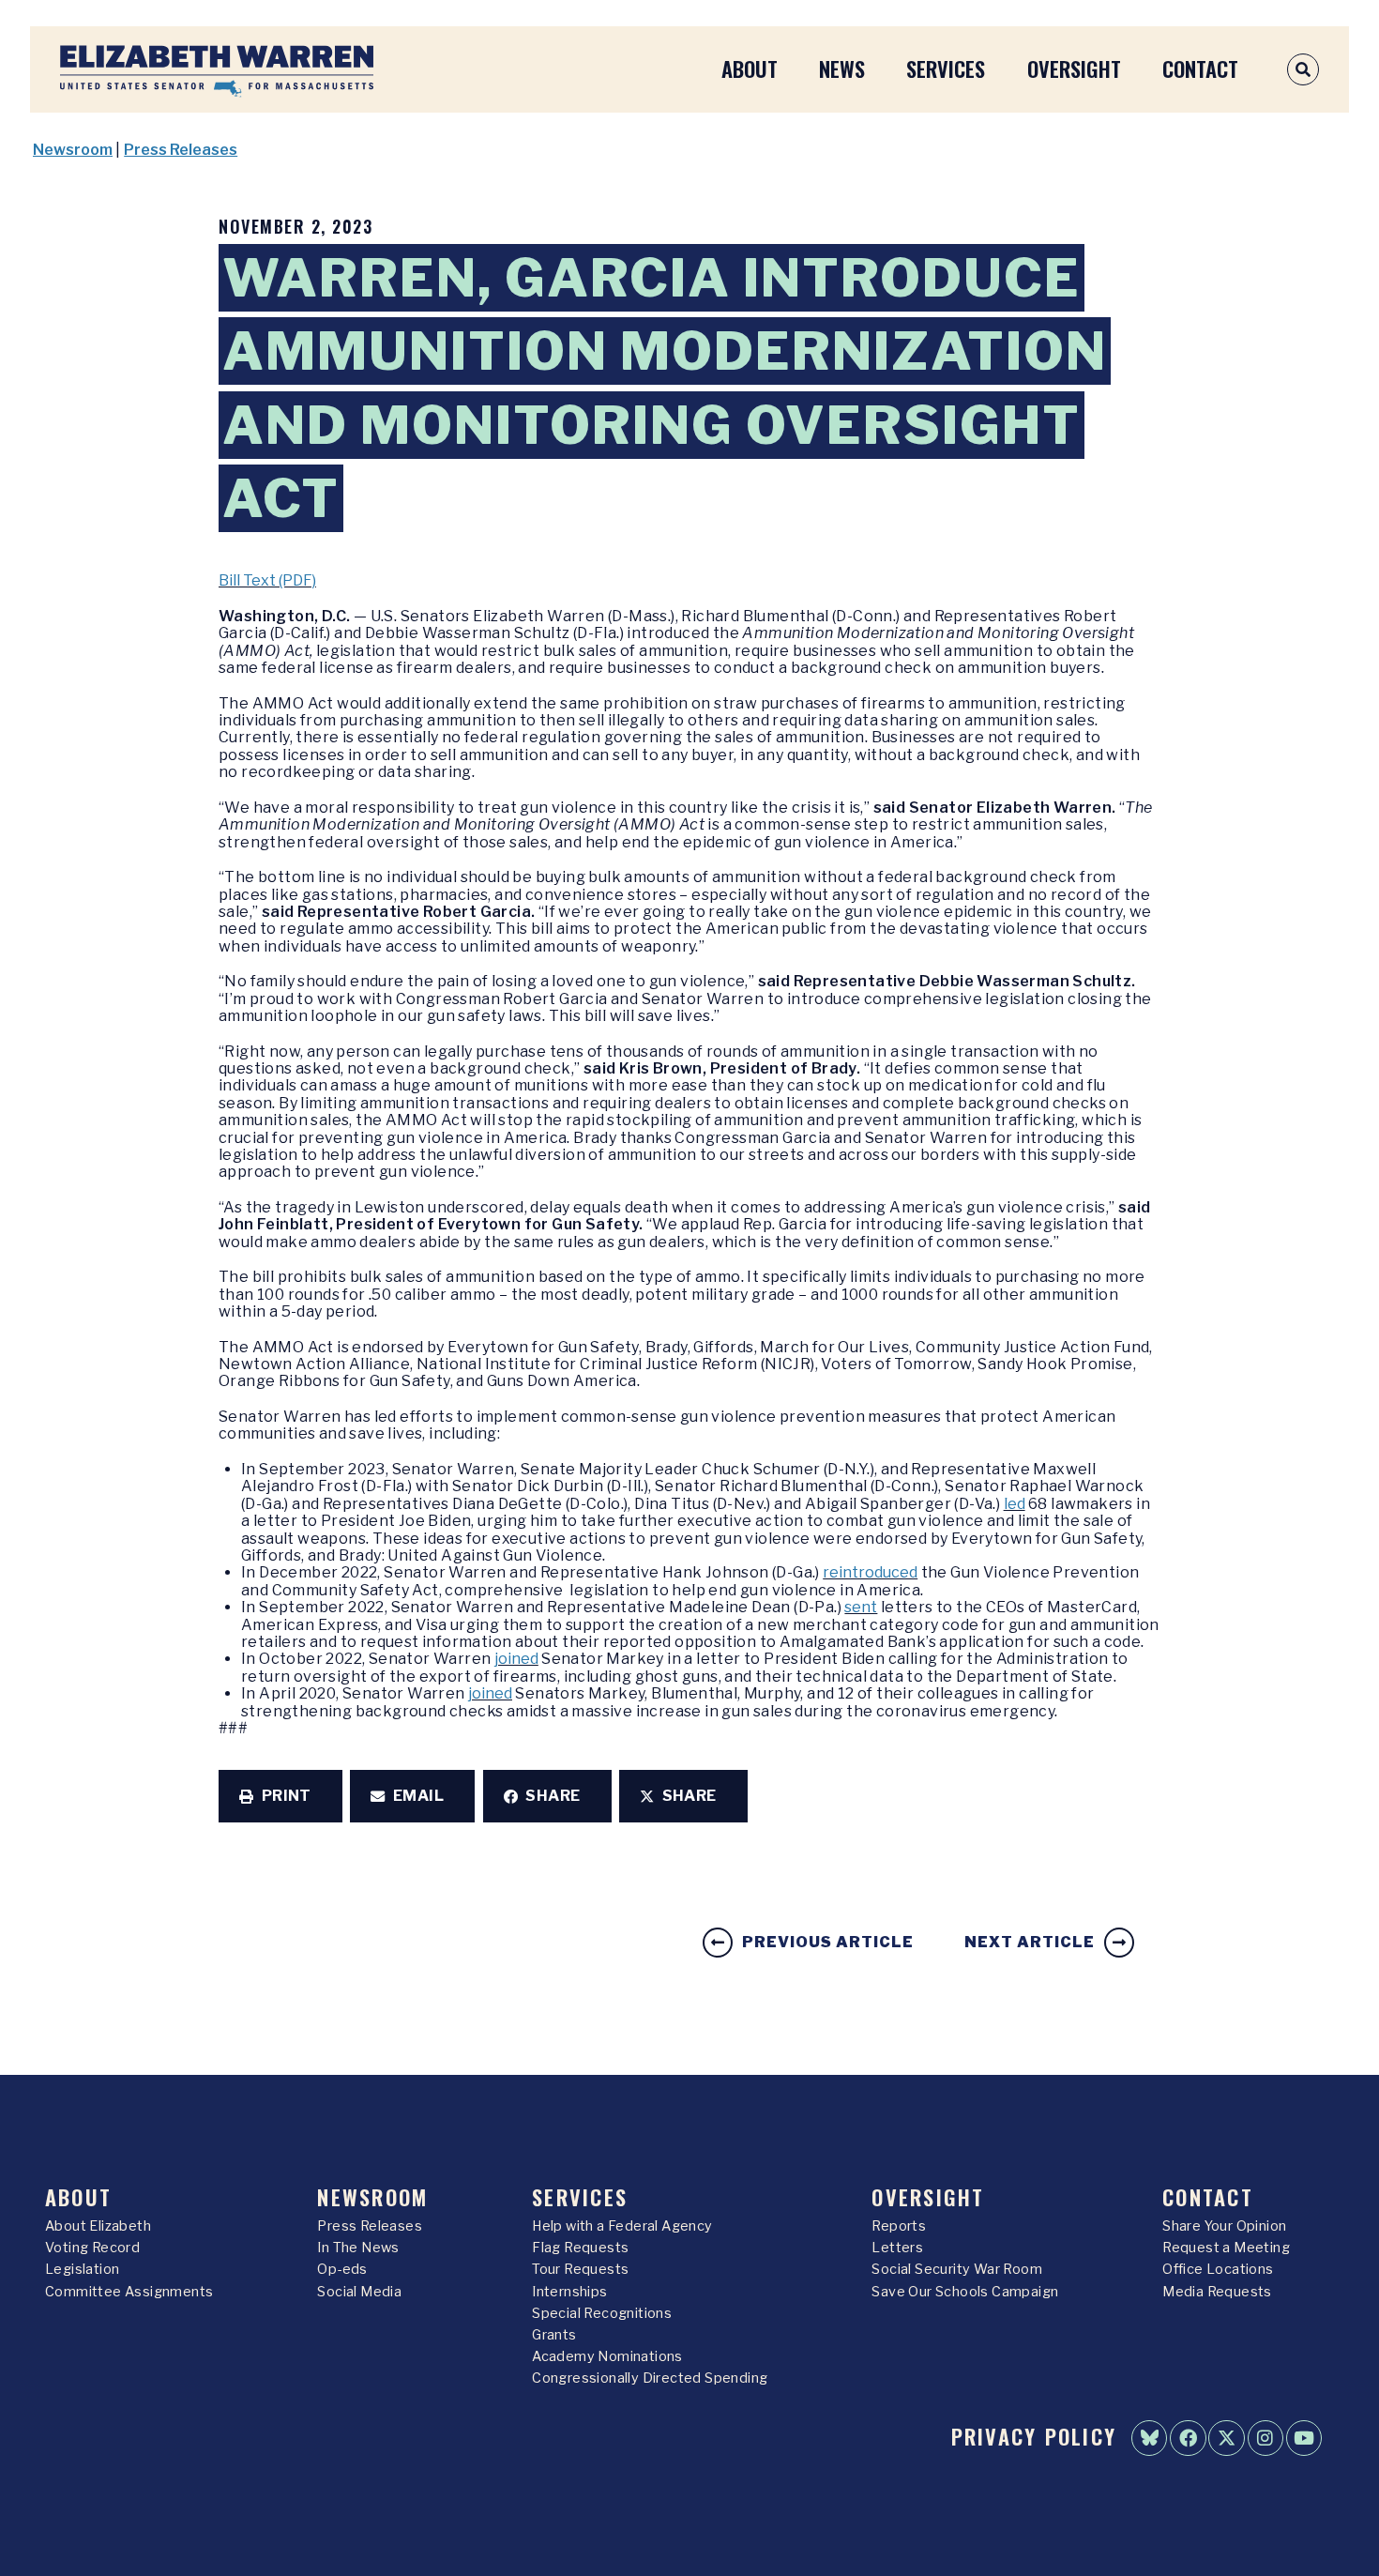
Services (946, 68)
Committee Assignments (129, 2292)
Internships (569, 2292)
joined (516, 1659)
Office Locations (1218, 2269)
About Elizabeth (98, 2226)
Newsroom (73, 150)
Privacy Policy (1034, 2436)
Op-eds (342, 2269)
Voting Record (92, 2248)
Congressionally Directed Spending (650, 2378)
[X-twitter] (1226, 2438)
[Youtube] (1304, 2438)
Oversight (1074, 68)
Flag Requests (580, 2248)
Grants (554, 2335)
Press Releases (181, 150)
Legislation (82, 2269)
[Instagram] (1265, 2438)
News (842, 68)
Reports (899, 2226)
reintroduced (870, 1572)
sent (861, 1607)
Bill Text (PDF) (267, 580)
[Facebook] (1188, 2438)
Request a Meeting (1226, 2248)
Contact (1200, 68)
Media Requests (1217, 2292)
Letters (897, 2248)
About (750, 68)
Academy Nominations (607, 2356)
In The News (358, 2248)
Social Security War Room (957, 2269)
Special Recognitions (602, 2313)
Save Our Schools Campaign (965, 2292)
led (1015, 1504)
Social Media (359, 2292)
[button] (280, 1796)
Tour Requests (580, 2269)
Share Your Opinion (1224, 2226)
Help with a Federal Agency (622, 2226)
